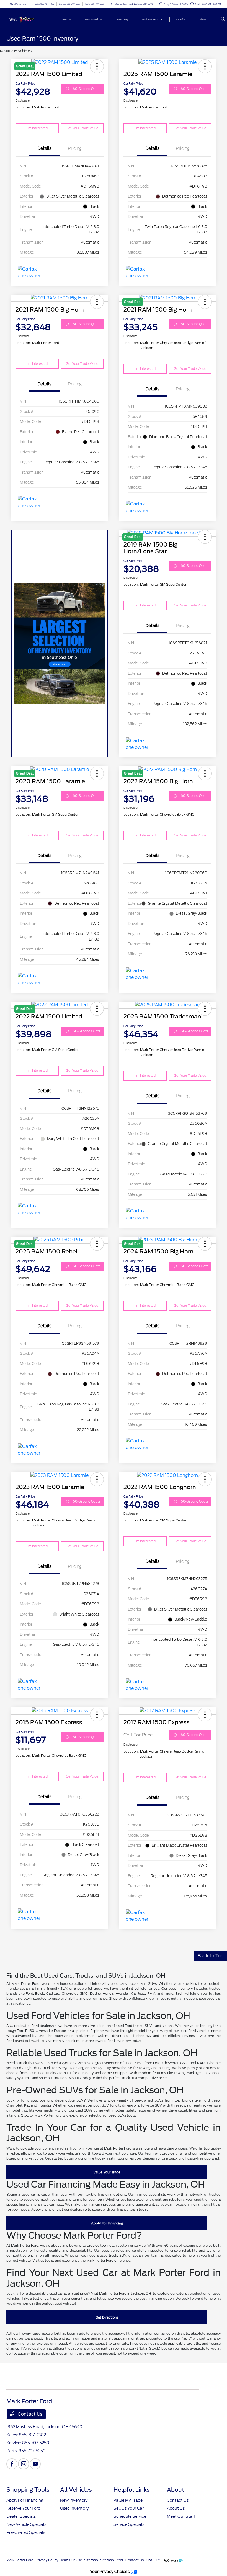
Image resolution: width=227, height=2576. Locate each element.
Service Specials (129, 2524)
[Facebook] (12, 2464)
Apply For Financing (107, 2223)
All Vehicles (76, 2490)
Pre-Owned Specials (26, 2532)
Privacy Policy (47, 2560)
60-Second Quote (87, 89)
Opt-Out (153, 2560)
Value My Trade (128, 2500)
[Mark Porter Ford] (21, 19)
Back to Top (211, 1956)
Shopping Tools (28, 2490)
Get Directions (107, 2317)
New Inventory (74, 2500)
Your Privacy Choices (110, 2571)
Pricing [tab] (75, 148)
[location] (112, 4)
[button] (205, 66)
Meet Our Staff (181, 2516)
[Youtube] (35, 2464)
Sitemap (91, 2560)
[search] (223, 19)
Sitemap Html (112, 2560)
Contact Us (29, 2414)
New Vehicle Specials (26, 2524)
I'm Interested (37, 128)
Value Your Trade (107, 2172)
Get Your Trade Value (82, 128)
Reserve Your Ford (23, 2508)
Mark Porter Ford (20, 2560)
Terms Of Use (71, 2560)
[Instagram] (24, 2464)
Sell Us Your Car (129, 2508)
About (176, 2490)
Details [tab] (44, 148)
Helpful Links (132, 2490)
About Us (176, 2508)
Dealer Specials (21, 2516)
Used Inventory (74, 2508)
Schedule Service (130, 2516)
